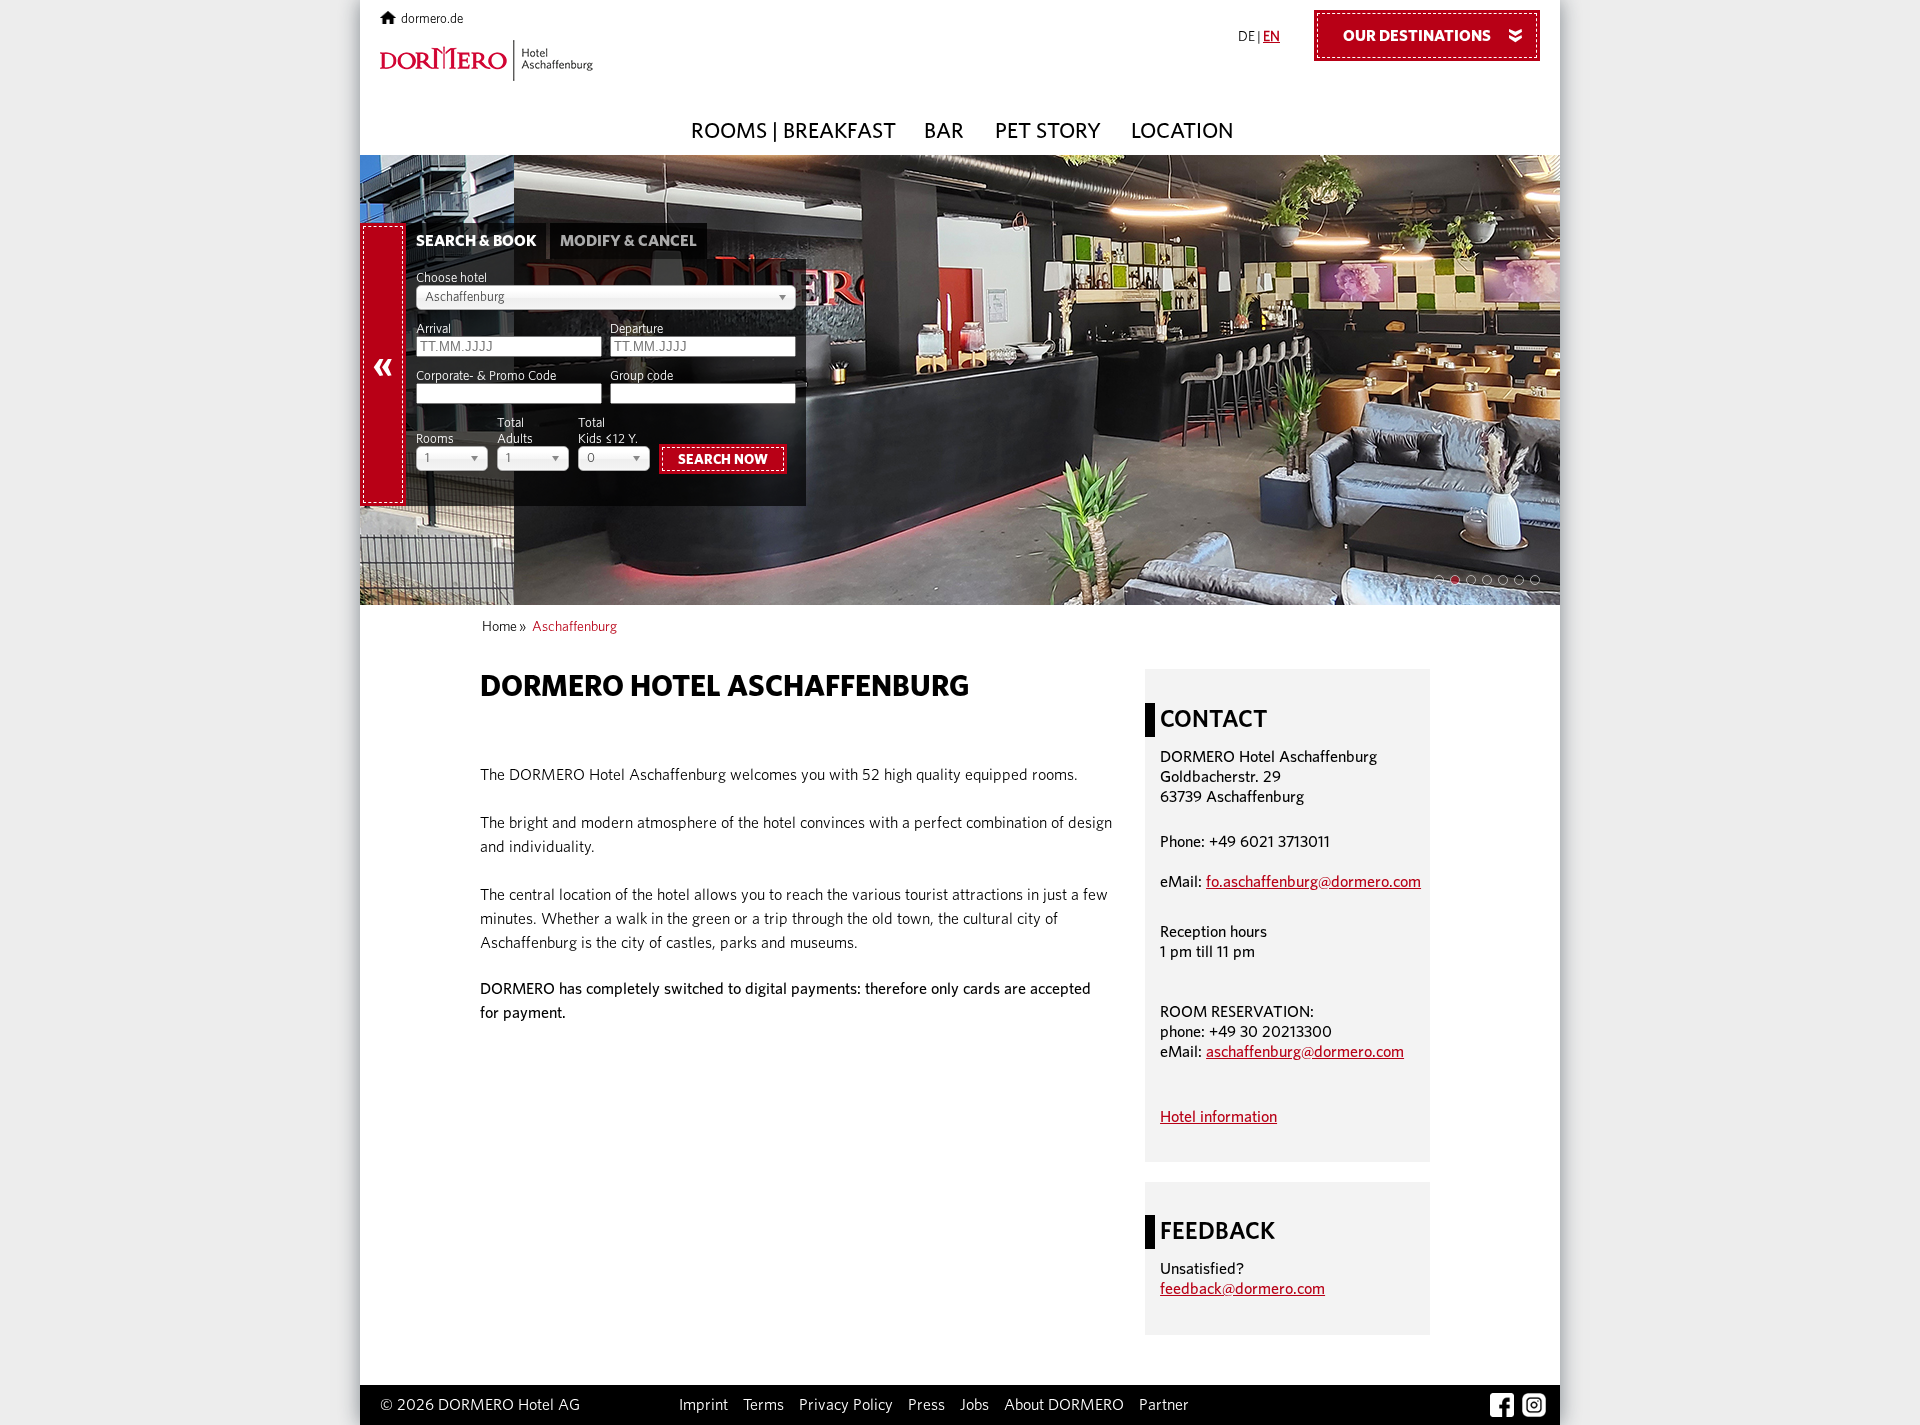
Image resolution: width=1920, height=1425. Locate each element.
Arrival (433, 329)
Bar (944, 131)
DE (1246, 37)
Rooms (435, 439)
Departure (636, 329)
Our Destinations (1436, 36)
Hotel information (1218, 1117)
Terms (763, 1405)
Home (499, 627)
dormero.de (432, 19)
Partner (1164, 1405)
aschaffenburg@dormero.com (1305, 1052)
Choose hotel (451, 278)
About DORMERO (1064, 1405)
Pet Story (1048, 131)
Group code (641, 376)
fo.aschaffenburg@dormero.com (1313, 882)
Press (926, 1405)
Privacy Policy (846, 1405)
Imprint (703, 1405)
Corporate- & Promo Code (486, 376)
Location (1182, 131)
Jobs (974, 1405)
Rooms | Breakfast (793, 131)
